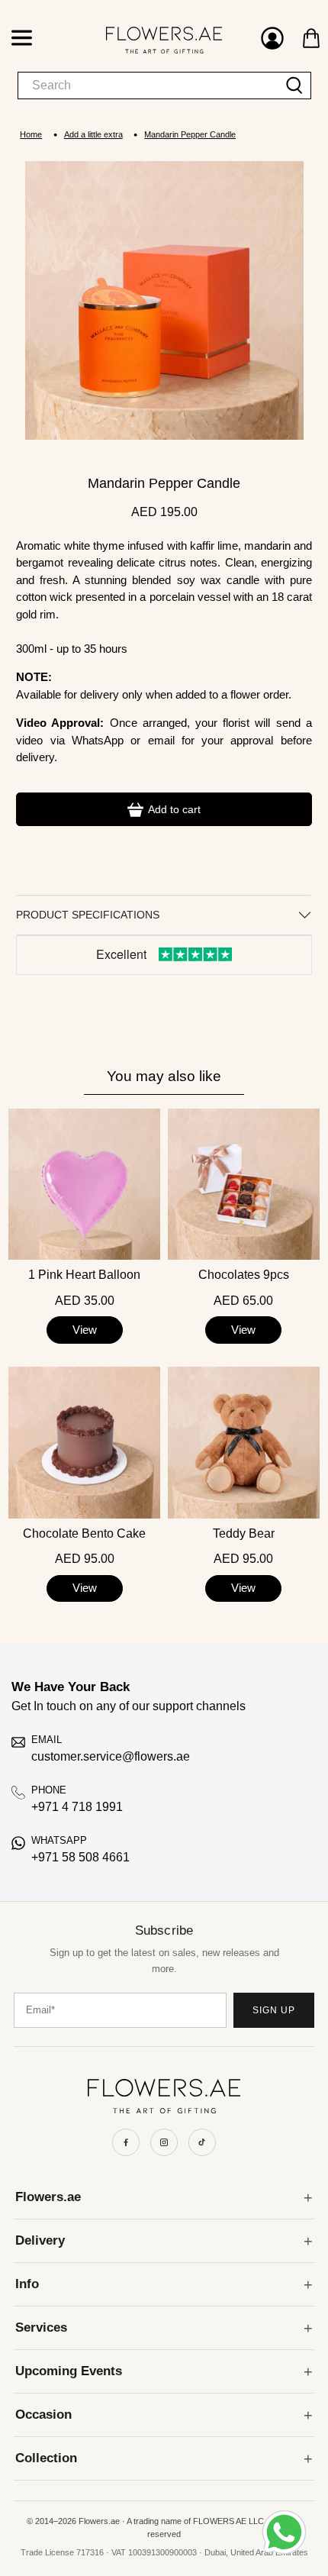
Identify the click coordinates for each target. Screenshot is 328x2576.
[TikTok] (202, 2142)
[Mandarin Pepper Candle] (164, 300)
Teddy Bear (244, 1534)
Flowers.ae (48, 2197)
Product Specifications (88, 915)
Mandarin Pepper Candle (190, 135)
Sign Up (274, 2010)
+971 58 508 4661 (80, 1857)
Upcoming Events (69, 2371)
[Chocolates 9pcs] (244, 1185)
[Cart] (311, 38)
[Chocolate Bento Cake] (84, 1443)
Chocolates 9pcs (244, 1275)
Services (41, 2327)
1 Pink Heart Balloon (84, 1275)
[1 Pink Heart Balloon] (84, 1185)
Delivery (40, 2240)
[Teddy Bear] (244, 1443)
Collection (46, 2458)
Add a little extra (93, 135)
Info (27, 2284)
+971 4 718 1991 (77, 1807)
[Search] (295, 86)
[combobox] (148, 86)
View (85, 1330)
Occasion (43, 2415)
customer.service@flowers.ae (111, 1756)
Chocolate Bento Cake (84, 1534)
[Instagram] (164, 2142)
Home (31, 135)
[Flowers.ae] (148, 40)
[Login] (272, 40)
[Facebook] (126, 2142)
